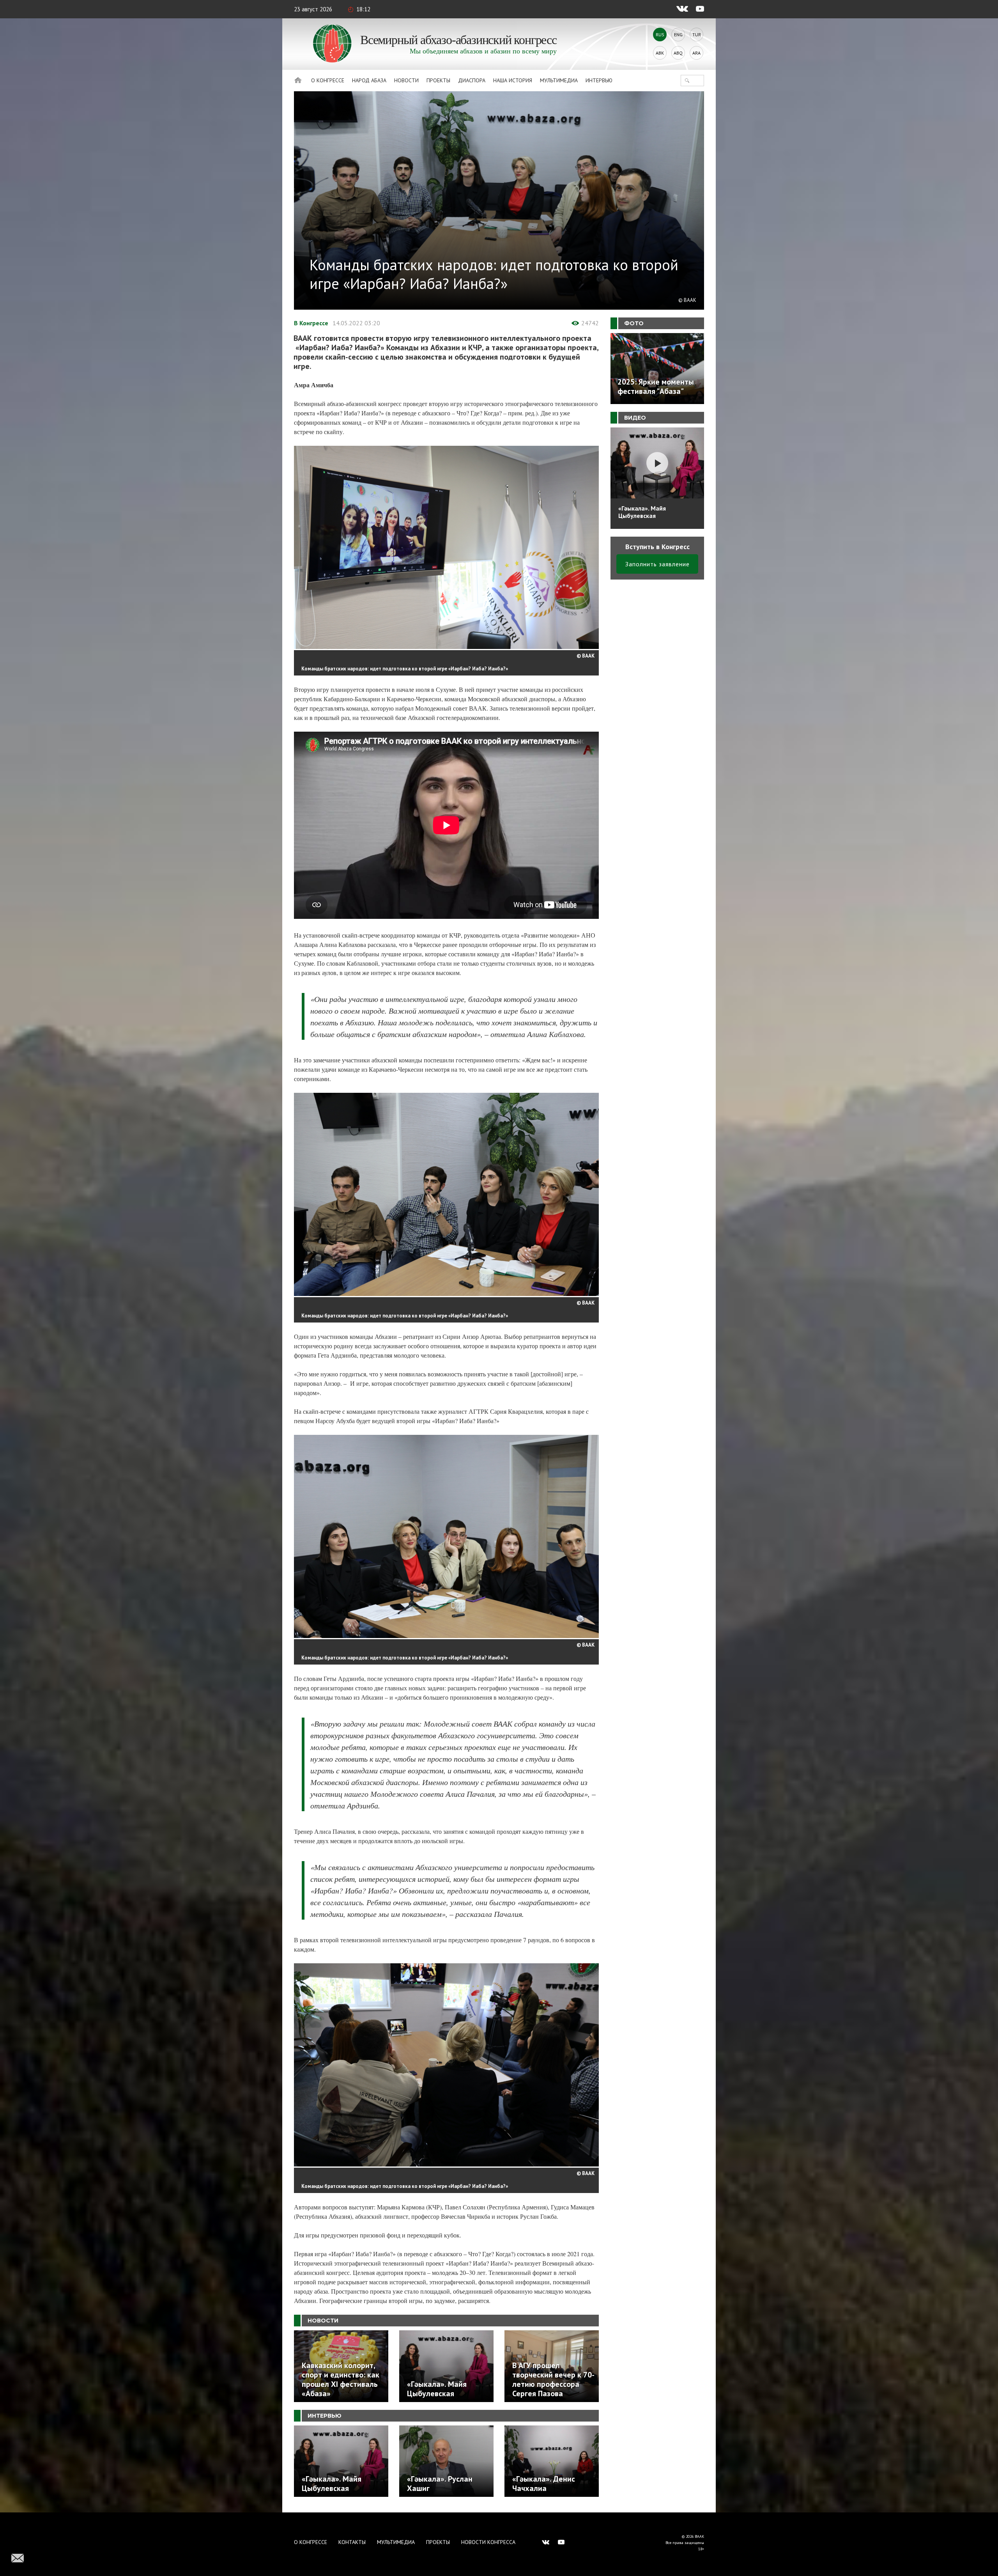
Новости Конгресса (488, 2542)
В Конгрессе (311, 323)
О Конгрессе (328, 80)
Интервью (599, 80)
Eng (678, 35)
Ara (696, 53)
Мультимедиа (559, 80)
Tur (697, 35)
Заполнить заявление (657, 564)
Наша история (513, 80)
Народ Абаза (369, 80)
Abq (678, 53)
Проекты (438, 80)
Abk (660, 53)
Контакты (352, 2542)
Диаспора (472, 80)
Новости (406, 80)
